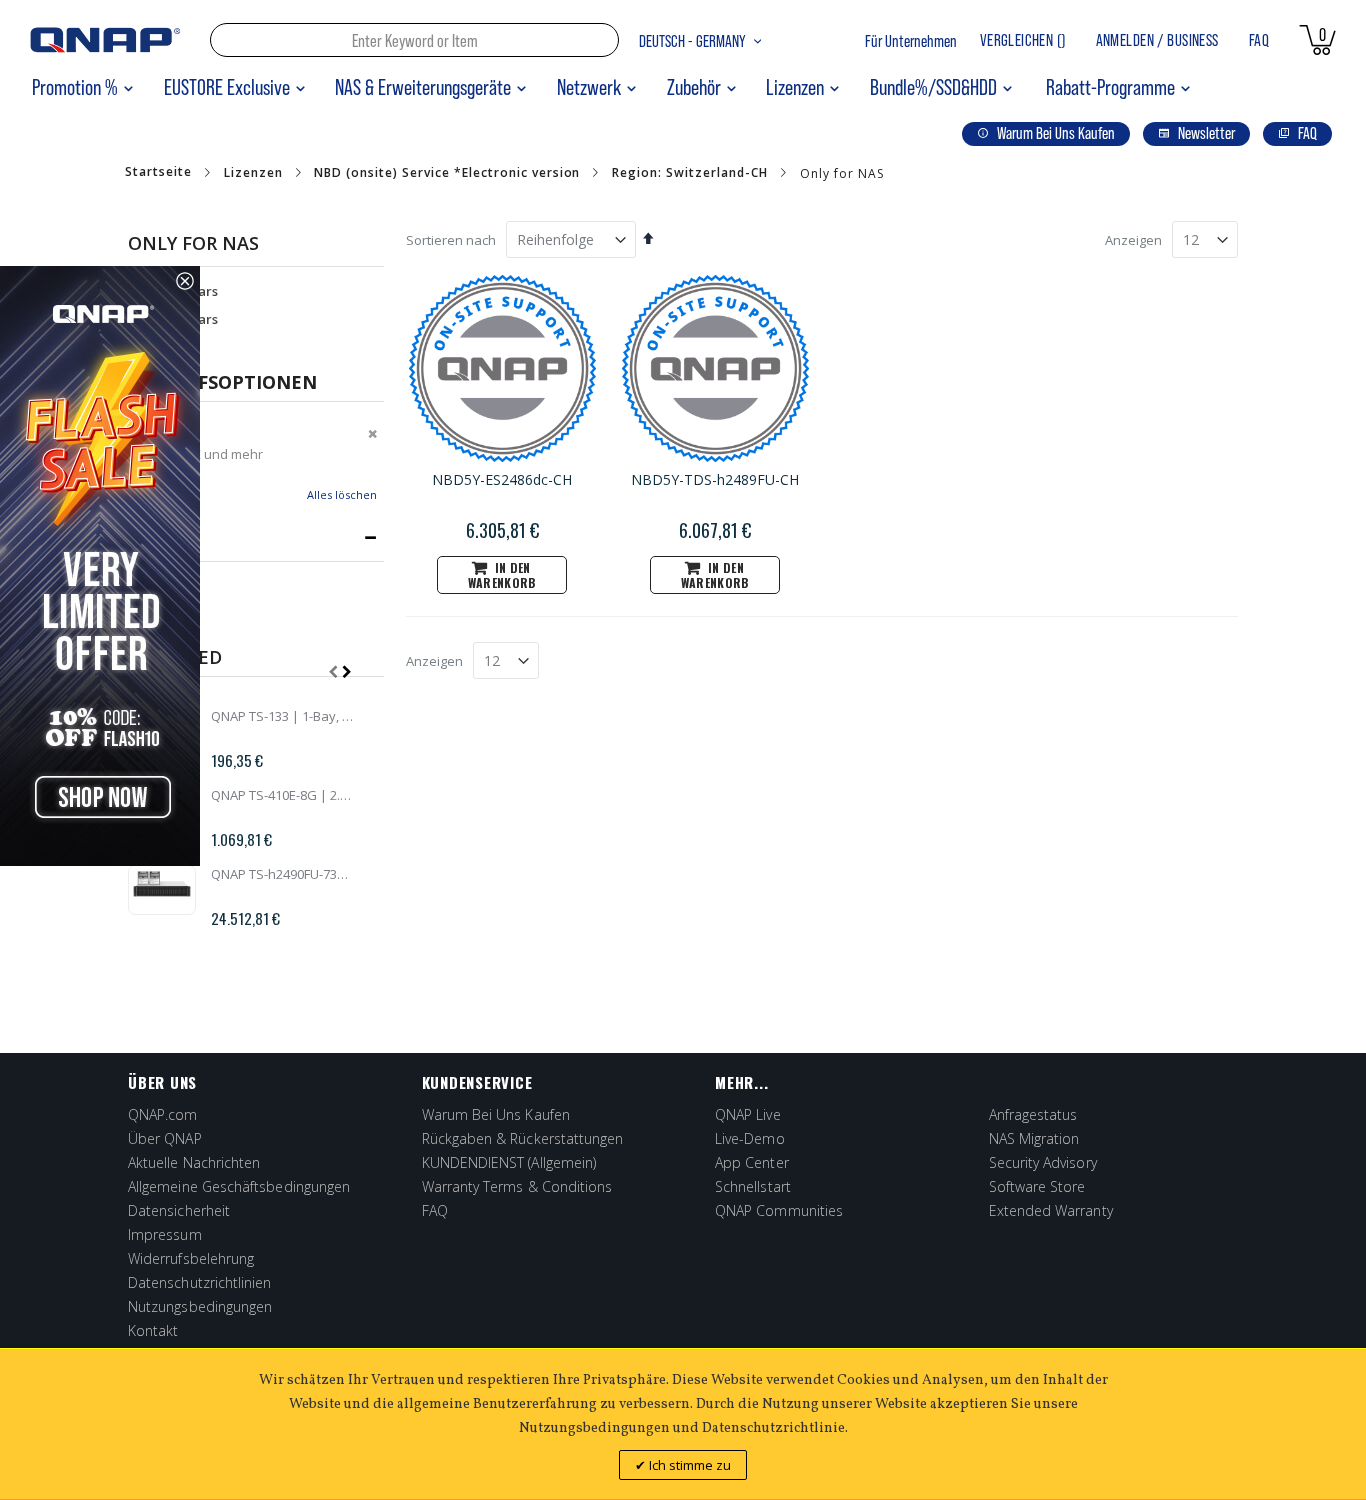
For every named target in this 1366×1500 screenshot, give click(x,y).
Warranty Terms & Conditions (517, 1186)
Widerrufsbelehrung (191, 1258)
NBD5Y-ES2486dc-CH (502, 479)
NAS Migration (1034, 1138)
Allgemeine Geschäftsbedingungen (239, 1186)
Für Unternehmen (911, 41)
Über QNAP (165, 1138)
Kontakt (153, 1330)
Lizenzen (253, 173)
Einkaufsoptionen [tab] (222, 382)
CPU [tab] (146, 538)
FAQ (1259, 40)
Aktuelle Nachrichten (194, 1162)
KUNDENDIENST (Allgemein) (509, 1162)
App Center (752, 1162)
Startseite (158, 172)
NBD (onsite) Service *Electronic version (447, 173)
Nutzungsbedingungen (200, 1306)
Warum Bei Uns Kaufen (496, 1114)
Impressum (165, 1234)
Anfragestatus (1033, 1114)
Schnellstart (753, 1186)
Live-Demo (750, 1138)
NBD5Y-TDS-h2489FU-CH (715, 479)
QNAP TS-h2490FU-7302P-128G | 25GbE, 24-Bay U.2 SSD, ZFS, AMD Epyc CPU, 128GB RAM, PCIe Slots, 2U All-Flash (282, 874)
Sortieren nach (451, 240)
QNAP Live (748, 1114)
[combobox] (414, 40)
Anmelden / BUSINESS (1157, 40)
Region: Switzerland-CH (689, 173)
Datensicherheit (179, 1210)
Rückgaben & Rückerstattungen (523, 1138)
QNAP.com (163, 1114)
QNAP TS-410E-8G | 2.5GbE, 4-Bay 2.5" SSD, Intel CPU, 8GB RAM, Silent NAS (282, 795)
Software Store (1037, 1186)
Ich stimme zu (688, 1465)
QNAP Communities (779, 1210)
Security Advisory (1043, 1162)
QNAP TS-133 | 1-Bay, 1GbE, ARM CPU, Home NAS (282, 716)
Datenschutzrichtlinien (200, 1282)
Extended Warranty (1051, 1210)
